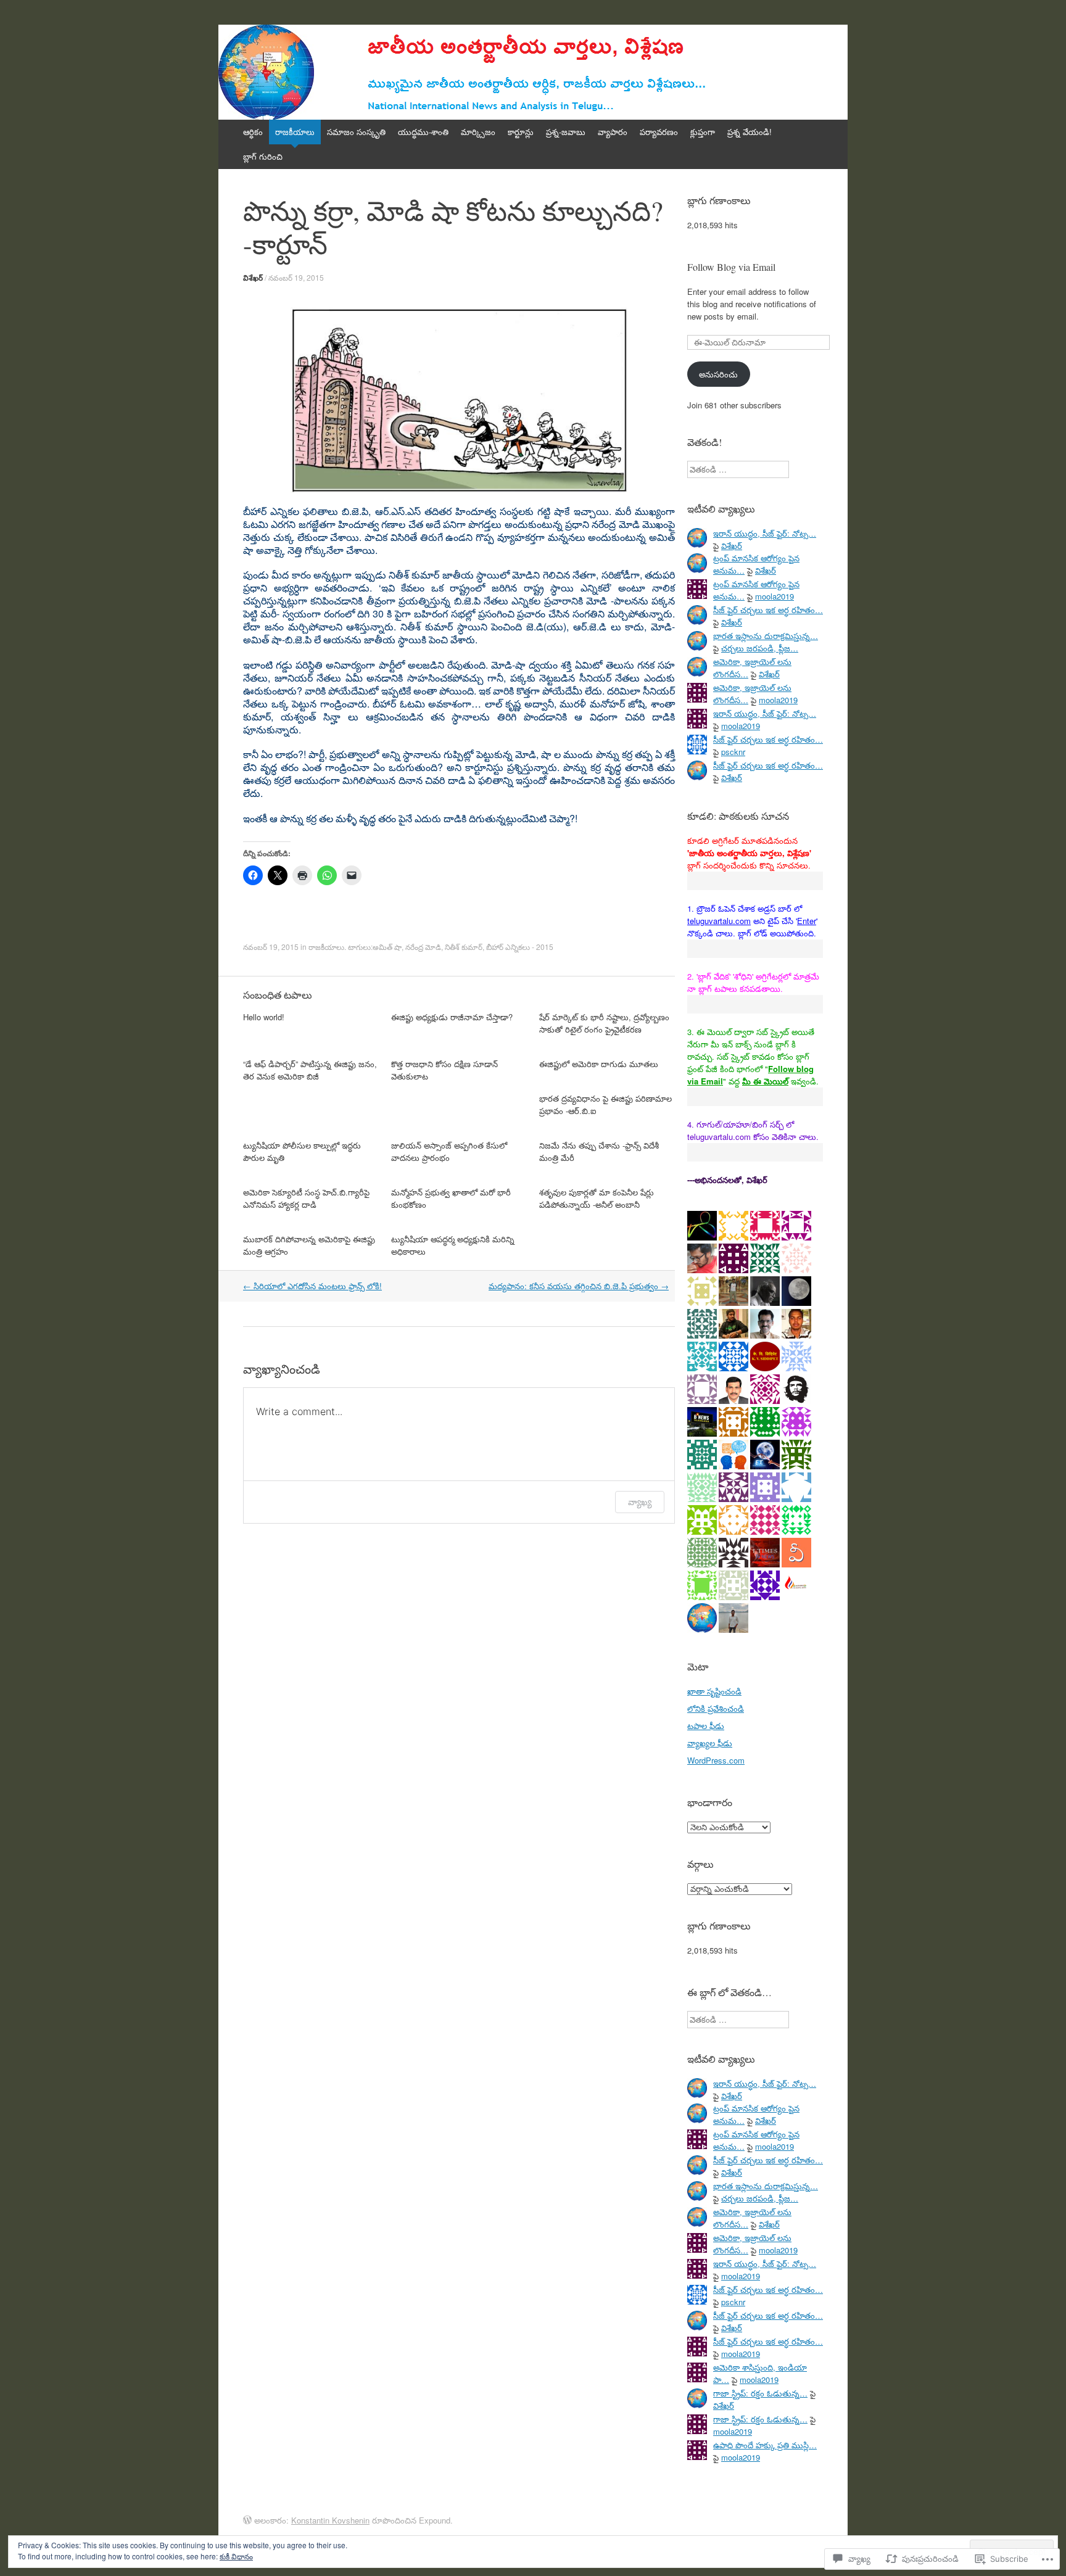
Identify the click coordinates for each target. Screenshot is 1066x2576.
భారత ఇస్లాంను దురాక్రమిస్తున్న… (766, 636)
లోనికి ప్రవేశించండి (716, 1708)
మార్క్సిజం (478, 132)
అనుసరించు (718, 374)
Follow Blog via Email (731, 267)
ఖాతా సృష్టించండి (714, 1691)
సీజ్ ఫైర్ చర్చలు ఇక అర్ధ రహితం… (768, 610)
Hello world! (264, 1017)
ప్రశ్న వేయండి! (750, 132)
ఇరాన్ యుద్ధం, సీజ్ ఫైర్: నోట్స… (765, 533)
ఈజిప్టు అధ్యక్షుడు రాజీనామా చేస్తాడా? (452, 1017)
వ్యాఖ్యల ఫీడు (710, 1743)
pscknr (733, 752)
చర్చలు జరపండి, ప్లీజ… (760, 648)
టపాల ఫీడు (706, 1726)
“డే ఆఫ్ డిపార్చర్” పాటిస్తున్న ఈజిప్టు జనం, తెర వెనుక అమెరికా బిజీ (310, 1070)
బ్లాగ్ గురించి (263, 156)
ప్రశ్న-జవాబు (566, 132)
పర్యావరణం (659, 132)
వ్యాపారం (613, 132)
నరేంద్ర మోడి (423, 947)
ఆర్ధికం (253, 132)
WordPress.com (716, 1760)
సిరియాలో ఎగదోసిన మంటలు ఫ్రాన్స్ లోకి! (312, 1286)
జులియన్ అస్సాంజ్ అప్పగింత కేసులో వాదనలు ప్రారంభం (449, 1151)
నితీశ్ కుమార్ (464, 947)
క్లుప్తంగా (703, 132)
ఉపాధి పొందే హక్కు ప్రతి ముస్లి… (765, 2445)
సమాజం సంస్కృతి (356, 132)
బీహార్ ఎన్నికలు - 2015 (520, 947)
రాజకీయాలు (295, 132)
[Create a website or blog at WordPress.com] (247, 2520)
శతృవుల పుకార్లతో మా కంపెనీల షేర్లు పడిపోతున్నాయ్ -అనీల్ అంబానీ (597, 1198)
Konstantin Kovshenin (330, 2520)
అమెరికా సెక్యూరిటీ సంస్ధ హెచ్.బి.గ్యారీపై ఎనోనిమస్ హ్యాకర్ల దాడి (306, 1198)
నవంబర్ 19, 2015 (296, 277)
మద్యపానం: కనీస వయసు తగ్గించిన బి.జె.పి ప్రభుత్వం (579, 1286)
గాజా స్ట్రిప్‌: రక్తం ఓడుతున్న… (760, 2393)
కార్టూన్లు (521, 132)
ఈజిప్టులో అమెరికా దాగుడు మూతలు (599, 1064)
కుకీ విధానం (236, 2556)
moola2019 (775, 596)
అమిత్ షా (387, 947)
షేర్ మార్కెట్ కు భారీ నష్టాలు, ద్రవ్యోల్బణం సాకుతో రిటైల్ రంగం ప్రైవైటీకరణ (604, 1023)
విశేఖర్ (253, 278)
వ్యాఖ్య (640, 1502)
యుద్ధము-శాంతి (423, 132)
